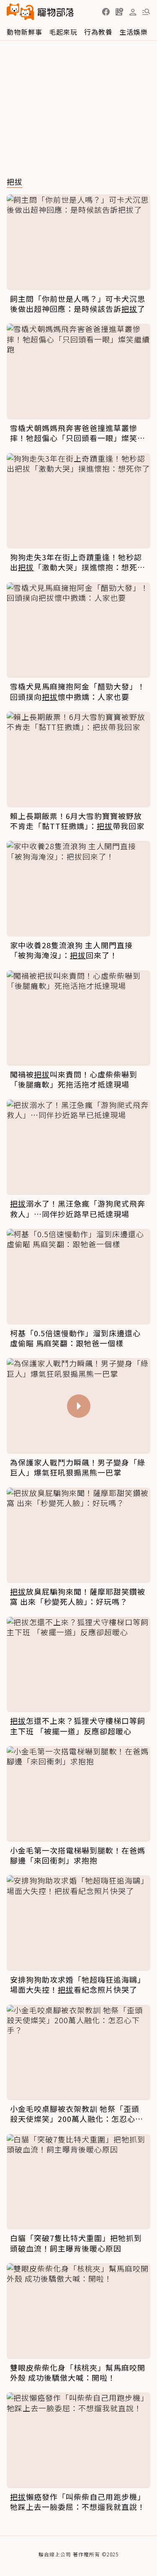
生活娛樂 (134, 32)
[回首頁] (40, 12)
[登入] (133, 12)
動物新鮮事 (24, 32)
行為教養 (98, 32)
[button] (106, 12)
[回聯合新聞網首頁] (21, 12)
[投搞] (119, 12)
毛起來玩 (63, 32)
